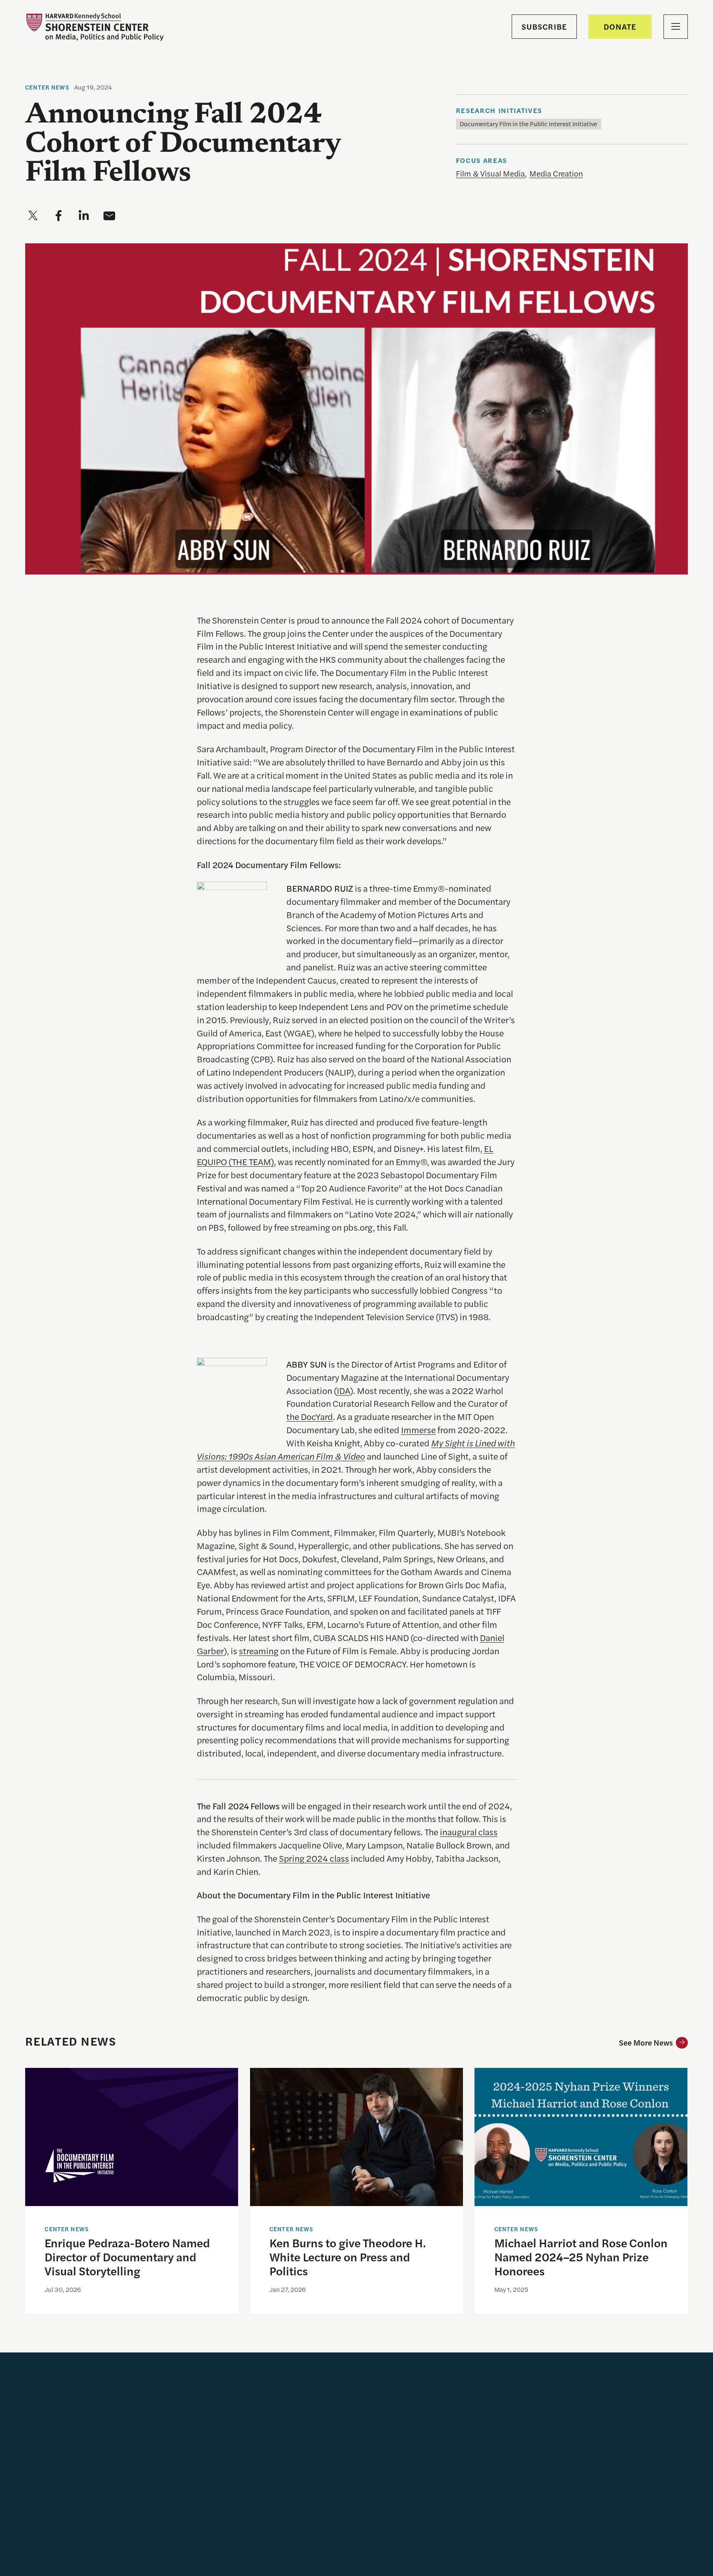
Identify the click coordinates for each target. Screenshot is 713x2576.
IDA (343, 1390)
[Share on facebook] (59, 216)
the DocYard (310, 1416)
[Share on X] (637, 2500)
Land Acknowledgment (430, 2430)
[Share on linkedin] (84, 216)
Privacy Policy (275, 2567)
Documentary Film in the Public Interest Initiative (528, 124)
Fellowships (314, 2401)
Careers (307, 2382)
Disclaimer (229, 2567)
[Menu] (676, 27)
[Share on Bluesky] (662, 2500)
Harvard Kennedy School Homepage (432, 2387)
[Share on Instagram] (561, 2500)
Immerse (418, 1429)
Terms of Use (323, 2567)
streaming (259, 1651)
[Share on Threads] (535, 2525)
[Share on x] (33, 216)
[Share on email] (109, 216)
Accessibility (411, 2412)
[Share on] (560, 2525)
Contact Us (313, 2419)
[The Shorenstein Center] (94, 27)
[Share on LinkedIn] (586, 2500)
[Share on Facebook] (611, 2500)
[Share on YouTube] (535, 2500)
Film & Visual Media (490, 173)
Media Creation (556, 173)
